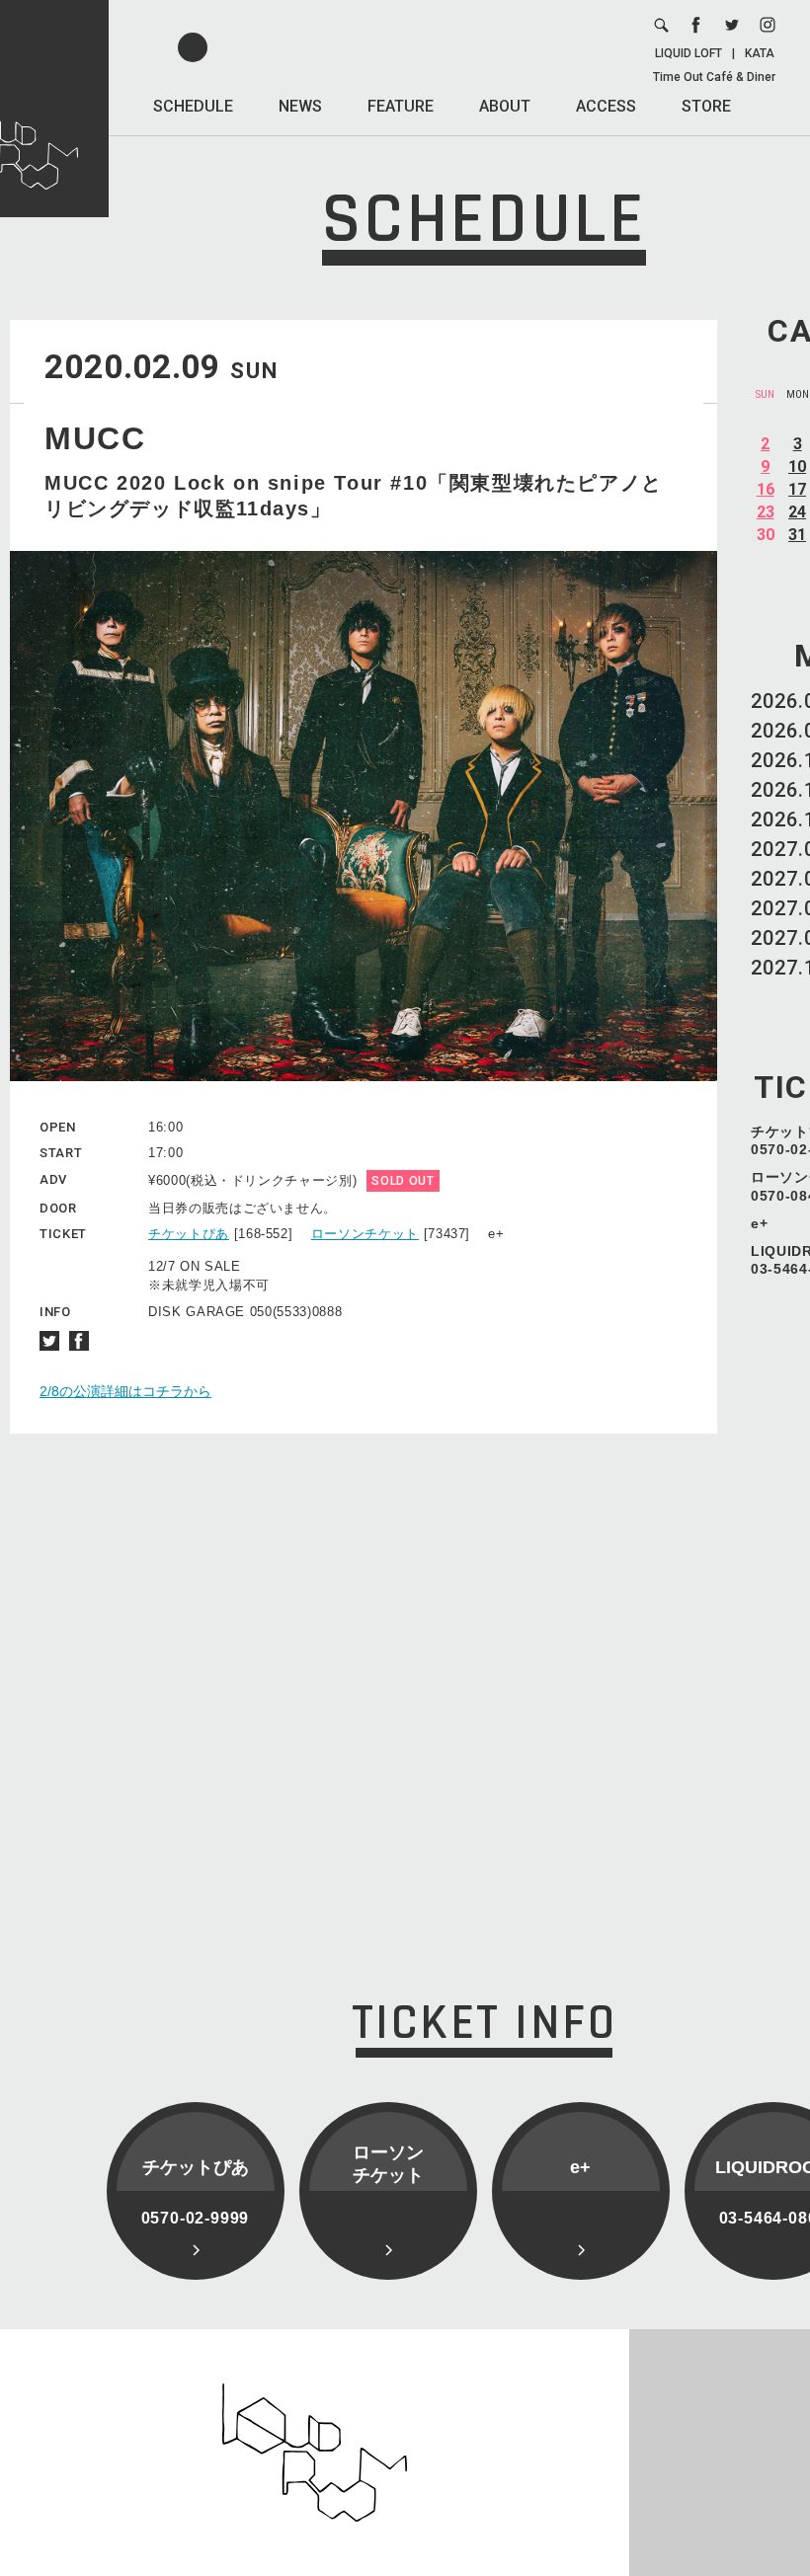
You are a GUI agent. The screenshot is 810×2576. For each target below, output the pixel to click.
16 (766, 489)
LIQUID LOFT (688, 53)
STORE (706, 106)
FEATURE (401, 106)
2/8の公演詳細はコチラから (125, 1391)
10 (797, 467)
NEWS (300, 106)
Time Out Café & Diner (714, 77)
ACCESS (606, 106)
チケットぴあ (189, 1234)
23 (766, 512)
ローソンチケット (365, 1234)
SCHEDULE (193, 106)
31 (797, 535)
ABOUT (505, 106)
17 (797, 489)
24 (797, 512)
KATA (760, 53)
